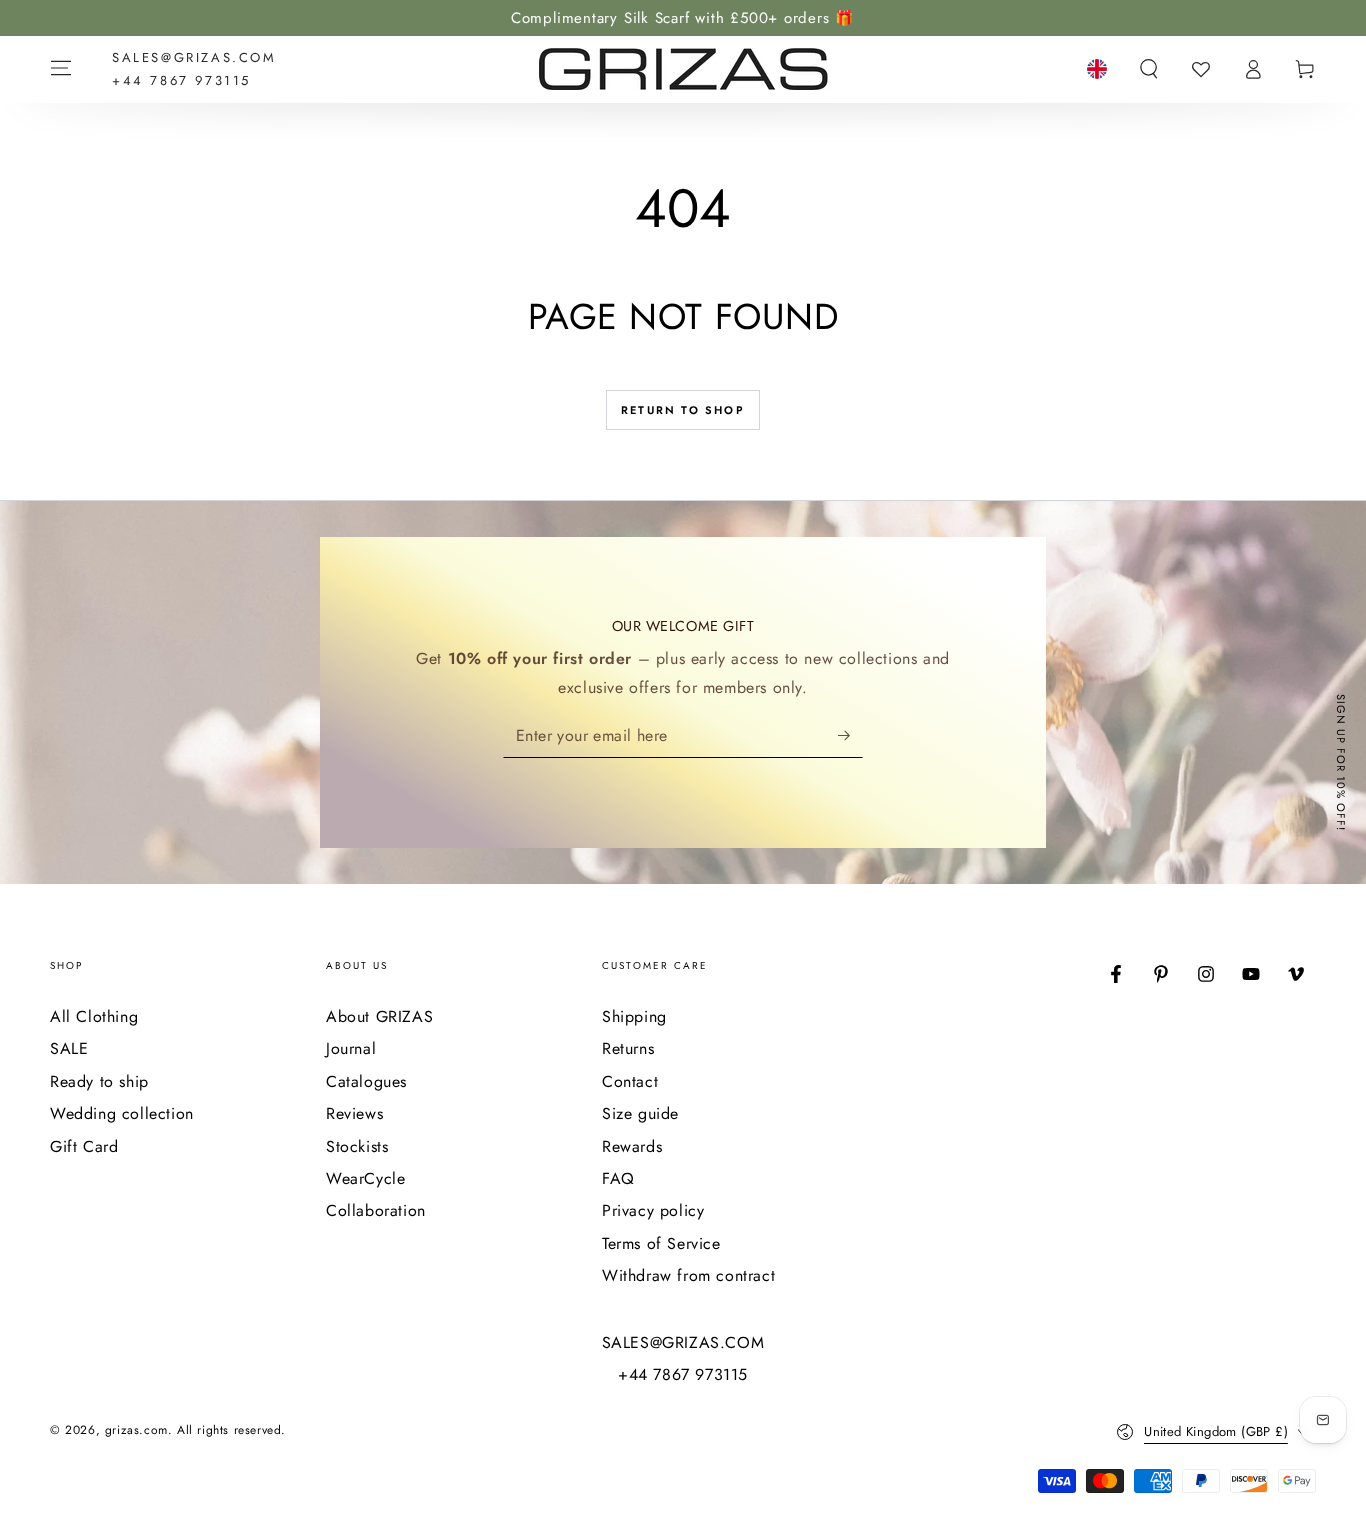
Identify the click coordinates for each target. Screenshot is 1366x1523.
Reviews (354, 1113)
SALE (69, 1048)
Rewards (632, 1146)
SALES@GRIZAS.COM (194, 57)
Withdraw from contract (688, 1275)
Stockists (357, 1146)
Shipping (634, 1016)
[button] (1149, 69)
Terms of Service (661, 1243)
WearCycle (365, 1178)
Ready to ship (99, 1081)
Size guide (640, 1113)
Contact (630, 1081)
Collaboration (376, 1210)
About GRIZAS (379, 1016)
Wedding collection (122, 1113)
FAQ (618, 1178)
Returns (628, 1048)
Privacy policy (653, 1210)
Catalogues (366, 1081)
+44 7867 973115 (181, 80)
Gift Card (84, 1146)
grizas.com (136, 1430)
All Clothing (94, 1016)
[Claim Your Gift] (850, 735)
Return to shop (683, 410)
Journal (351, 1048)
